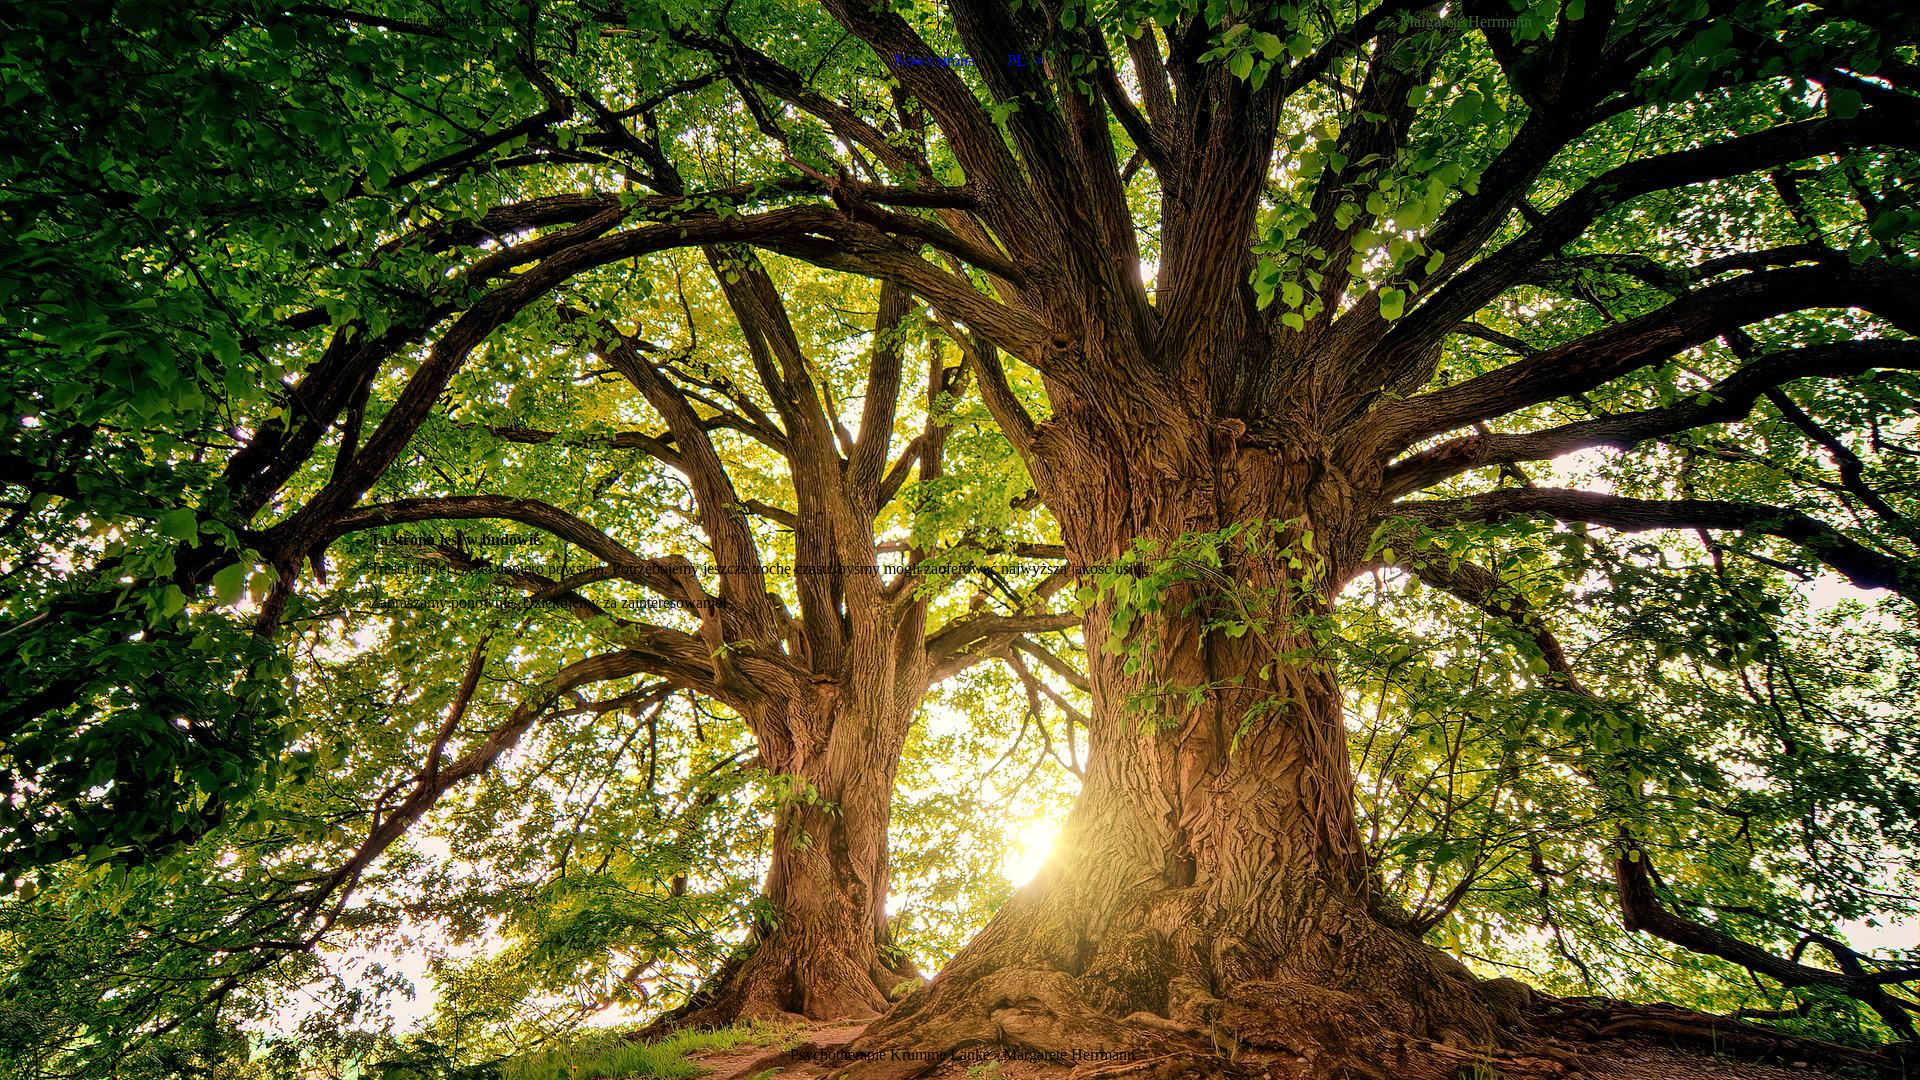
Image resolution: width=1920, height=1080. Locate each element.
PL (1016, 60)
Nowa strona (934, 60)
